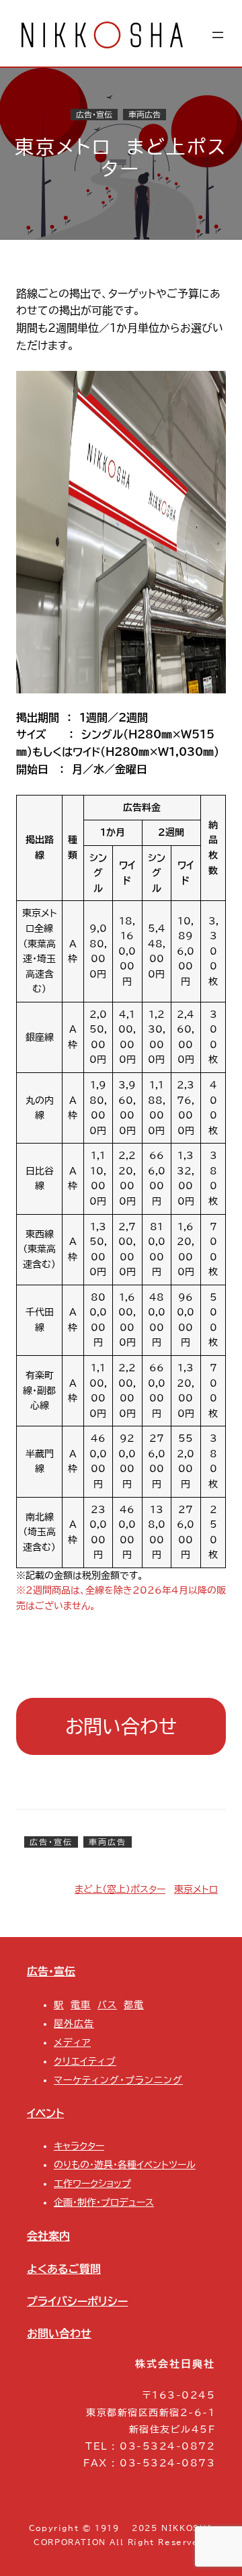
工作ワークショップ (92, 2184)
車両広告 (145, 115)
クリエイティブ (85, 2061)
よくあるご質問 (64, 2269)
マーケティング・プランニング (118, 2080)
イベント (45, 2113)
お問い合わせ (121, 1726)
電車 (81, 2005)
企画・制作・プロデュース (104, 2202)
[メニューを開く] (218, 35)
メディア (72, 2043)
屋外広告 (74, 2024)
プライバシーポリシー (77, 2301)
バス (107, 2005)
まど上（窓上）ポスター (120, 1889)
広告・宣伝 (94, 115)
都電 (134, 2005)
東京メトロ (196, 1889)
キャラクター (79, 2146)
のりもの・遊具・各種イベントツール (125, 2165)
